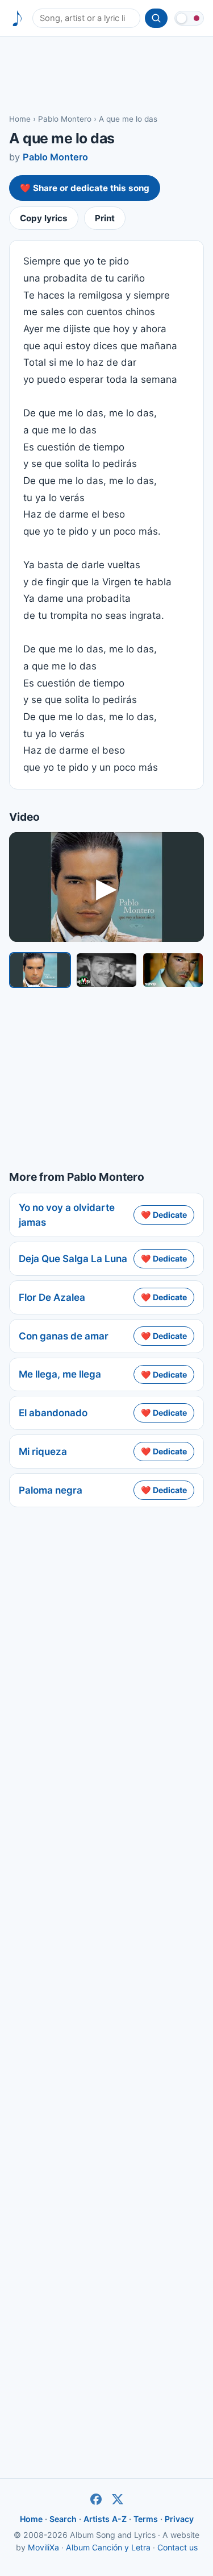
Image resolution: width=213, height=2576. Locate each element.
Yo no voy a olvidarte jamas (67, 1215)
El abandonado (53, 1413)
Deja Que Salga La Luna (73, 1259)
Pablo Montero (65, 119)
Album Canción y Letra (108, 2547)
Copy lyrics (44, 218)
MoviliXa (43, 2547)
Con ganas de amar (64, 1336)
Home (20, 119)
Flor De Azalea (52, 1297)
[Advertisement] (106, 75)
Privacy (179, 2519)
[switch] (189, 18)
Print (105, 218)
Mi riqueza (43, 1452)
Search (63, 2519)
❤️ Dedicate (164, 1215)
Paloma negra (51, 1490)
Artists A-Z (105, 2519)
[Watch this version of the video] (40, 970)
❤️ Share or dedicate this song (85, 188)
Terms (146, 2519)
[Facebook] (96, 2499)
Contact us (177, 2547)
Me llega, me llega (60, 1374)
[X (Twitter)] (118, 2499)
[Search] (156, 18)
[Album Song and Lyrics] (17, 18)
